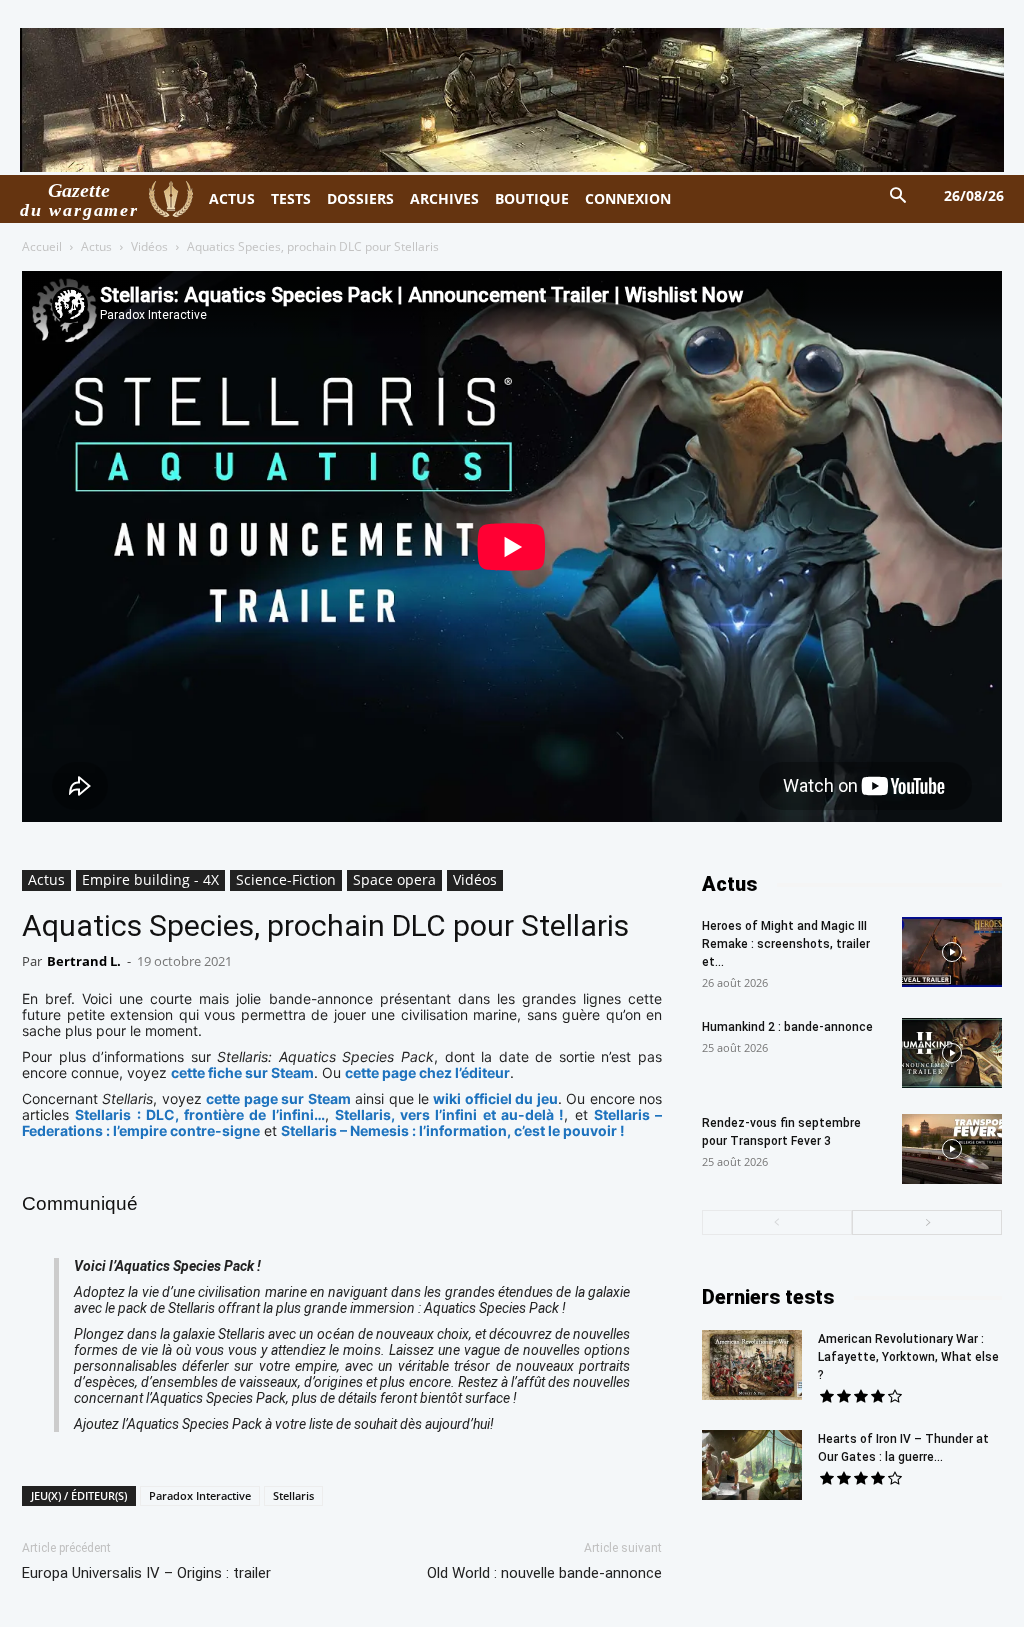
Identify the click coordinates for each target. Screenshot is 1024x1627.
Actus (96, 246)
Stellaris (293, 1495)
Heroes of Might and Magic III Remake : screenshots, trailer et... (786, 944)
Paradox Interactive (200, 1495)
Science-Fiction (286, 879)
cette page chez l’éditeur (427, 1072)
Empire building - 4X (150, 879)
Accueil (42, 246)
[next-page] (927, 1222)
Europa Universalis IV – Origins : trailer (146, 1573)
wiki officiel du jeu (495, 1098)
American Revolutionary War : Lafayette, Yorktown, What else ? (908, 1357)
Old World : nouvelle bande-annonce (544, 1573)
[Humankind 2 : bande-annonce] (952, 1053)
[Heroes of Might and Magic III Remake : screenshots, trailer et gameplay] (952, 952)
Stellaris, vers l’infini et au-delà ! (449, 1114)
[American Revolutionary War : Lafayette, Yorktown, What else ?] (752, 1365)
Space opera (394, 879)
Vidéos (149, 246)
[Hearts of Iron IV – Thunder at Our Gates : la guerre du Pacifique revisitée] (752, 1465)
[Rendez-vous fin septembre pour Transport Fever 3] (952, 1149)
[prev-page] (777, 1222)
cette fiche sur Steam (242, 1072)
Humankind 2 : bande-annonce (787, 1027)
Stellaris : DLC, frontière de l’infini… (199, 1114)
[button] (898, 196)
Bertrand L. (84, 961)
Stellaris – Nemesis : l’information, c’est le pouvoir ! (453, 1130)
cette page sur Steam (278, 1098)
